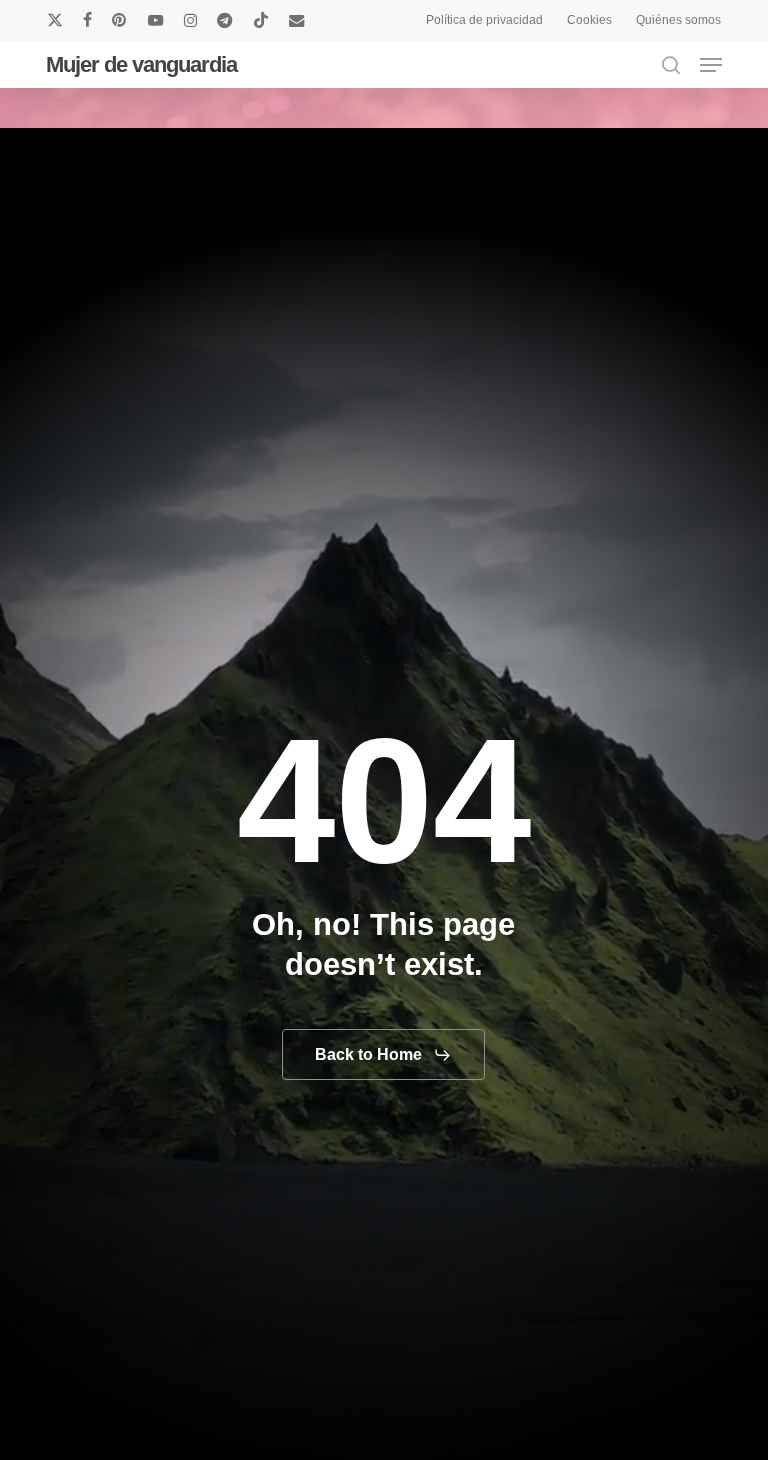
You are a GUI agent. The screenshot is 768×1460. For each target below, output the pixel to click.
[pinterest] (120, 20)
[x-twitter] (55, 20)
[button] (711, 65)
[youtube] (156, 20)
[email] (297, 20)
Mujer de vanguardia (141, 65)
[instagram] (190, 20)
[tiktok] (261, 20)
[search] (671, 65)
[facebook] (87, 20)
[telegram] (225, 20)
